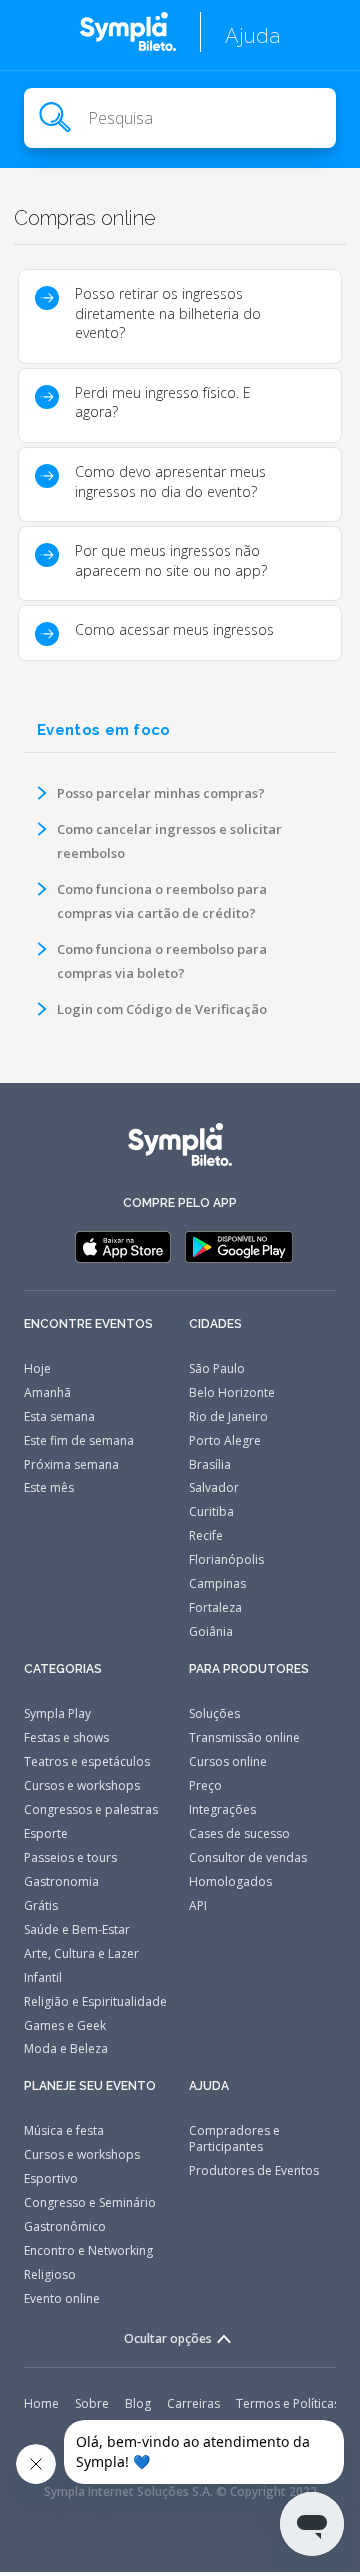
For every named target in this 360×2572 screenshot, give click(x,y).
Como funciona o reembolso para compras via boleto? (162, 961)
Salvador (214, 1487)
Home (41, 2403)
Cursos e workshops (82, 1785)
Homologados (230, 1881)
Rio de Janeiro (228, 1416)
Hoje (37, 1368)
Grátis (41, 1905)
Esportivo (51, 2178)
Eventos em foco (104, 730)
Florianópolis (226, 1559)
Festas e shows (66, 1737)
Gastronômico (65, 2226)
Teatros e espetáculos (87, 1761)
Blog (138, 2403)
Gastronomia (61, 1881)
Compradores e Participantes (234, 2138)
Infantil (43, 1977)
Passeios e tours (70, 1857)
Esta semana (59, 1416)
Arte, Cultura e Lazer (81, 1953)
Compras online (85, 218)
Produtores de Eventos (254, 2170)
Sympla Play (57, 1713)
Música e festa (64, 2130)
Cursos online (228, 1761)
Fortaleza (215, 1607)
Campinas (217, 1583)
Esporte (46, 1833)
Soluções (214, 1713)
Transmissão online (244, 1737)
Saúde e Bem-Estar (77, 1929)
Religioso (50, 2274)
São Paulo (217, 1368)
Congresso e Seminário (90, 2202)
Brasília (210, 1464)
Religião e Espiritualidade (95, 2001)
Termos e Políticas (288, 2403)
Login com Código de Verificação (162, 1009)
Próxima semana (71, 1464)
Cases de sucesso (239, 1833)
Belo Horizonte (232, 1392)
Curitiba (211, 1511)
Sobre (92, 2403)
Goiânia (211, 1631)
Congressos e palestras (91, 1809)
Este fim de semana (79, 1440)
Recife (206, 1535)
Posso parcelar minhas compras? (161, 793)
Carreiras (193, 2403)
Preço (205, 1785)
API (198, 1905)
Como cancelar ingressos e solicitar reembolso (169, 841)
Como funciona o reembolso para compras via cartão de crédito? (162, 901)
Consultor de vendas (248, 1857)
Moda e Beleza (66, 2048)
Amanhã (47, 1392)
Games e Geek (65, 2025)
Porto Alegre (225, 1440)
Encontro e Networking (88, 2250)
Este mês (49, 1487)
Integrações (222, 1809)
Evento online (62, 2298)
